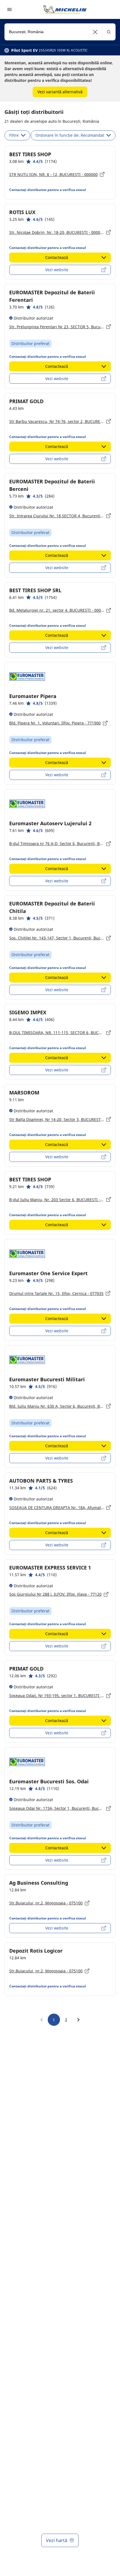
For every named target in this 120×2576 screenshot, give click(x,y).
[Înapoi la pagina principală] (65, 9)
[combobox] (60, 32)
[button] (95, 32)
